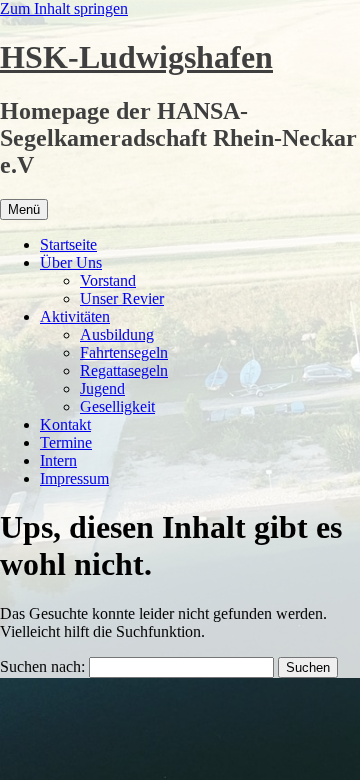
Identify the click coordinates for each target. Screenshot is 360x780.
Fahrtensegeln (124, 352)
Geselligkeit (117, 406)
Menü (24, 209)
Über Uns (71, 262)
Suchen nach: (42, 666)
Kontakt (65, 424)
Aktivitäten (75, 316)
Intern (58, 460)
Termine (66, 442)
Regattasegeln (124, 370)
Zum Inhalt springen (64, 8)
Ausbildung (117, 334)
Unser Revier (122, 298)
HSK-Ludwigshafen (136, 57)
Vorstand (108, 280)
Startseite (68, 244)
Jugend (102, 388)
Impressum (74, 478)
